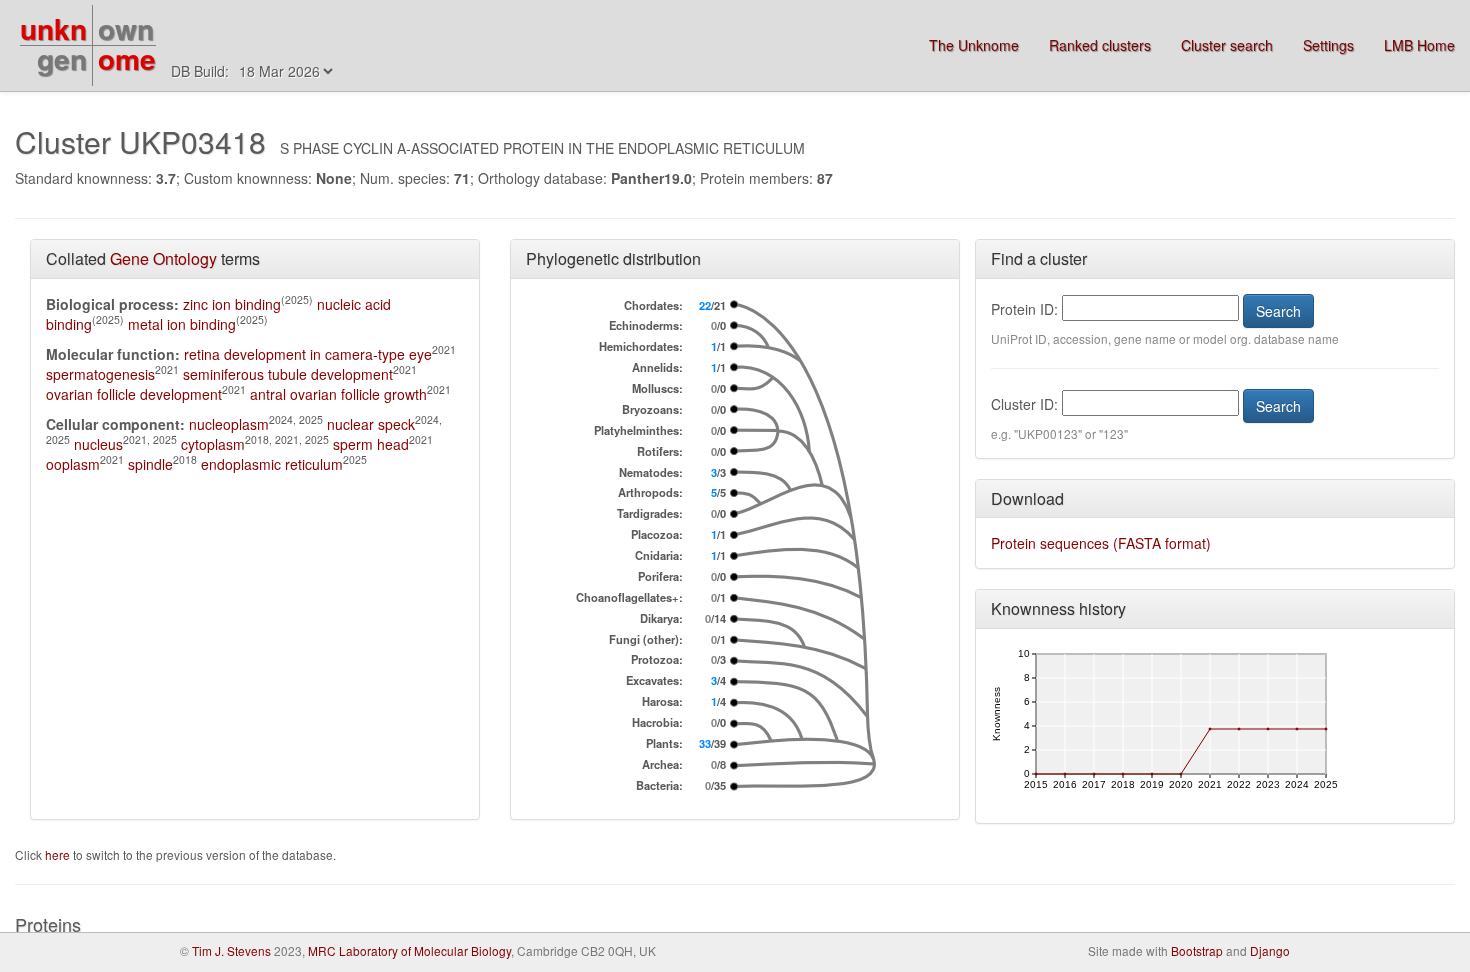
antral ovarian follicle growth (338, 394)
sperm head (371, 444)
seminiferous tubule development (288, 374)
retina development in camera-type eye (308, 354)
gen (62, 58)
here (59, 854)
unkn (53, 28)
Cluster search (1227, 45)
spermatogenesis (100, 374)
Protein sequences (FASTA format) (1101, 543)
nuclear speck (371, 424)
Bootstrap (1197, 950)
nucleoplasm (229, 424)
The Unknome (974, 45)
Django (1270, 950)
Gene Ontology (163, 258)
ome (127, 58)
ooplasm (73, 464)
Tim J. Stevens (231, 950)
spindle (150, 464)
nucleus (98, 444)
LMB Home (1419, 45)
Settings (1328, 45)
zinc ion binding (232, 304)
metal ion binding (182, 324)
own (126, 28)
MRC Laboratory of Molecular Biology (409, 950)
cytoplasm (213, 444)
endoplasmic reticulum (272, 464)
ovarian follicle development (134, 394)
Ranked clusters (1100, 45)
